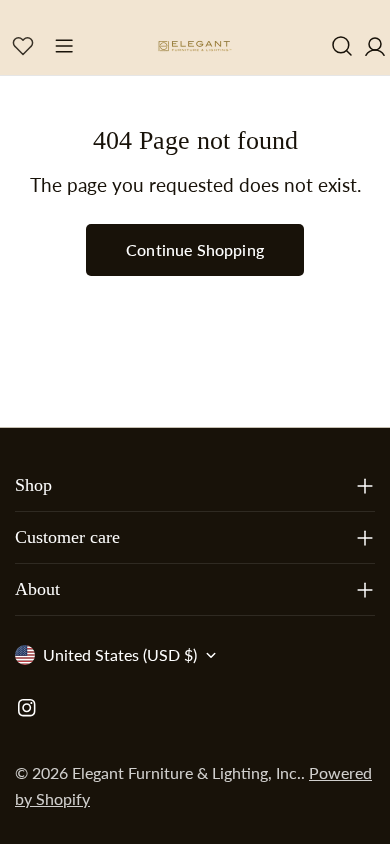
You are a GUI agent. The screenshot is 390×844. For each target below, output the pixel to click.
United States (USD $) (120, 654)
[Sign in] (375, 45)
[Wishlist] (23, 46)
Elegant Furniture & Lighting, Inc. (186, 772)
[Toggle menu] (64, 46)
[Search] (342, 46)
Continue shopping (195, 249)
